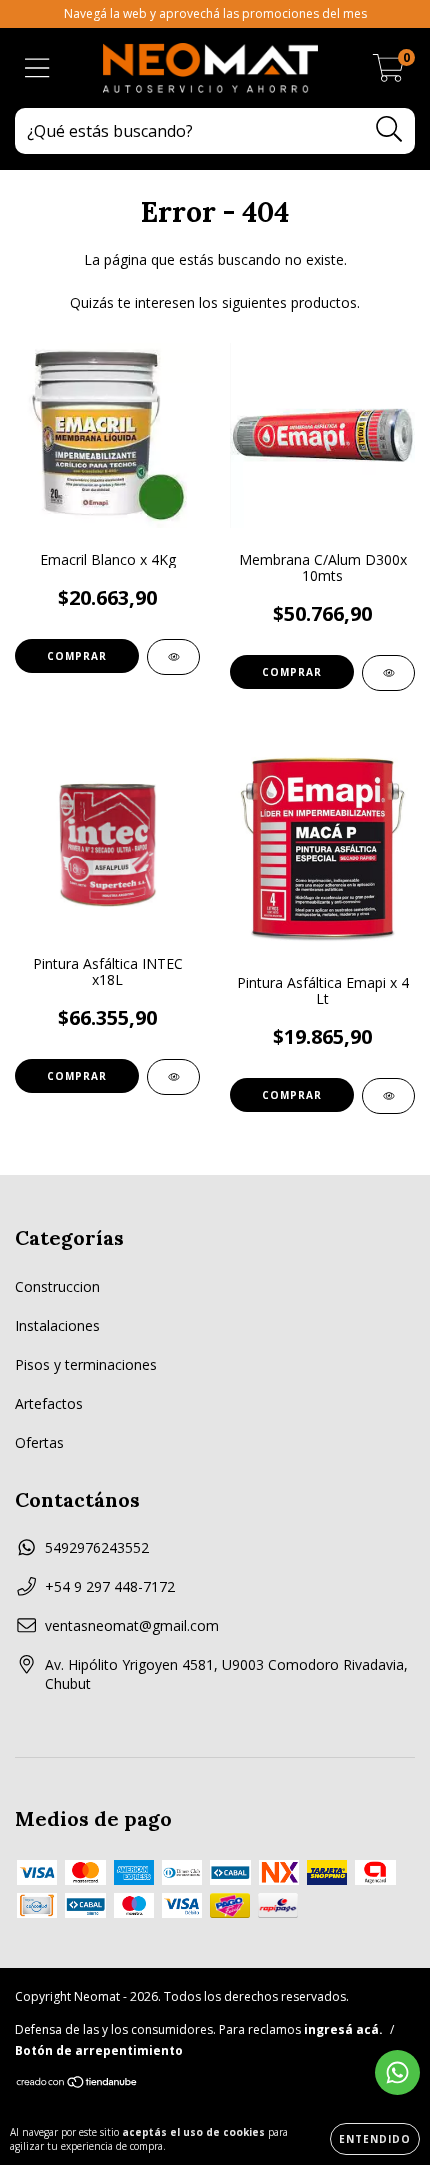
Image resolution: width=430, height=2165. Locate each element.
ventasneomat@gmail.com (132, 1625)
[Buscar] (389, 129)
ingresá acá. (343, 2029)
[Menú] (37, 68)
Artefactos (49, 1403)
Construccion (57, 1286)
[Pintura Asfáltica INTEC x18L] (173, 1077)
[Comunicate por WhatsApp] (397, 2072)
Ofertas (39, 1442)
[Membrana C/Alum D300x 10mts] (388, 673)
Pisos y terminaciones (86, 1364)
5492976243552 (97, 1547)
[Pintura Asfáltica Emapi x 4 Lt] (388, 1096)
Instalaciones (57, 1325)
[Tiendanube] (77, 2084)
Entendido (375, 2139)
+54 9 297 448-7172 (110, 1586)
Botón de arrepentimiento (99, 2050)
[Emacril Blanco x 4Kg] (173, 657)
